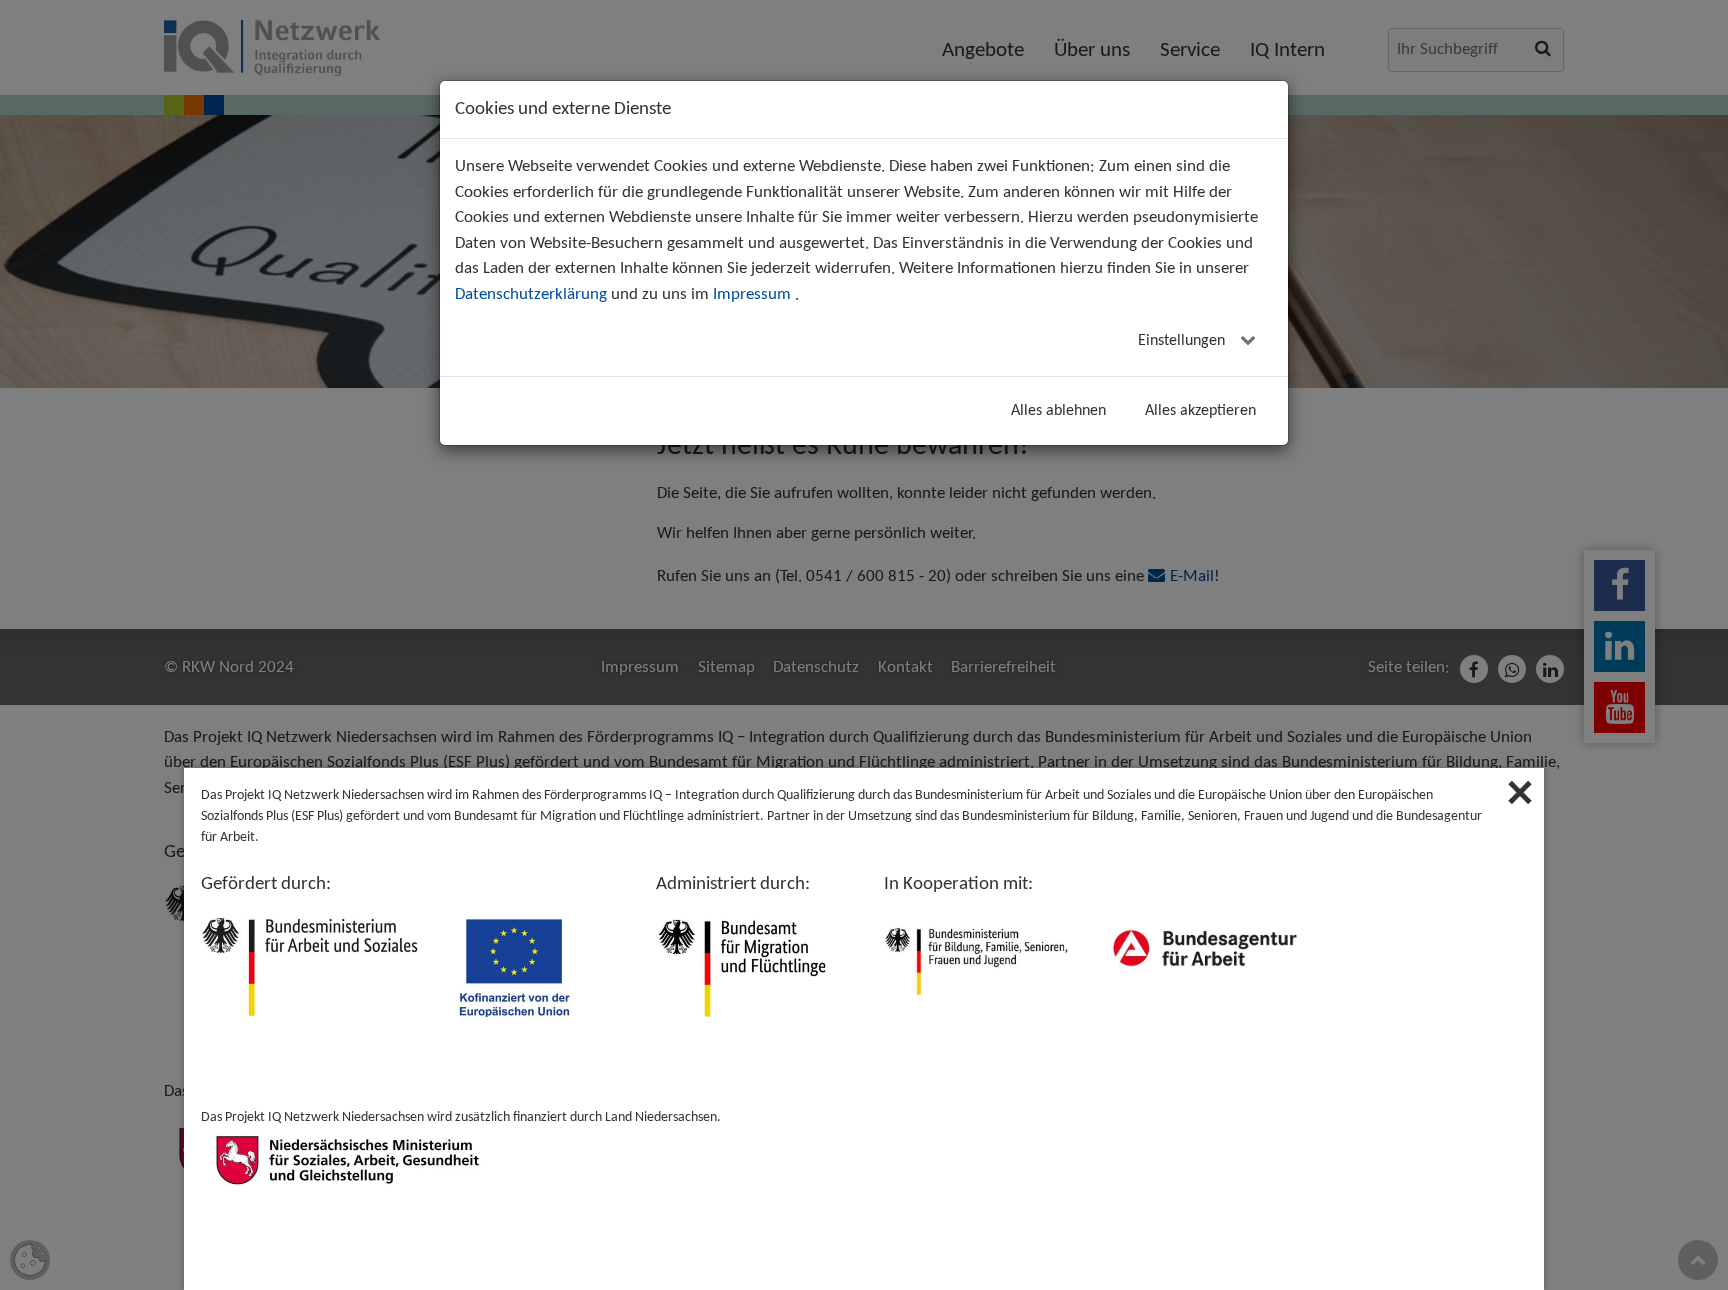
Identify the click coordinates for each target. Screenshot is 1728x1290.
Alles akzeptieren (1200, 411)
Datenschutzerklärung (531, 294)
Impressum (752, 294)
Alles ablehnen (1058, 411)
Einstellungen (1183, 341)
